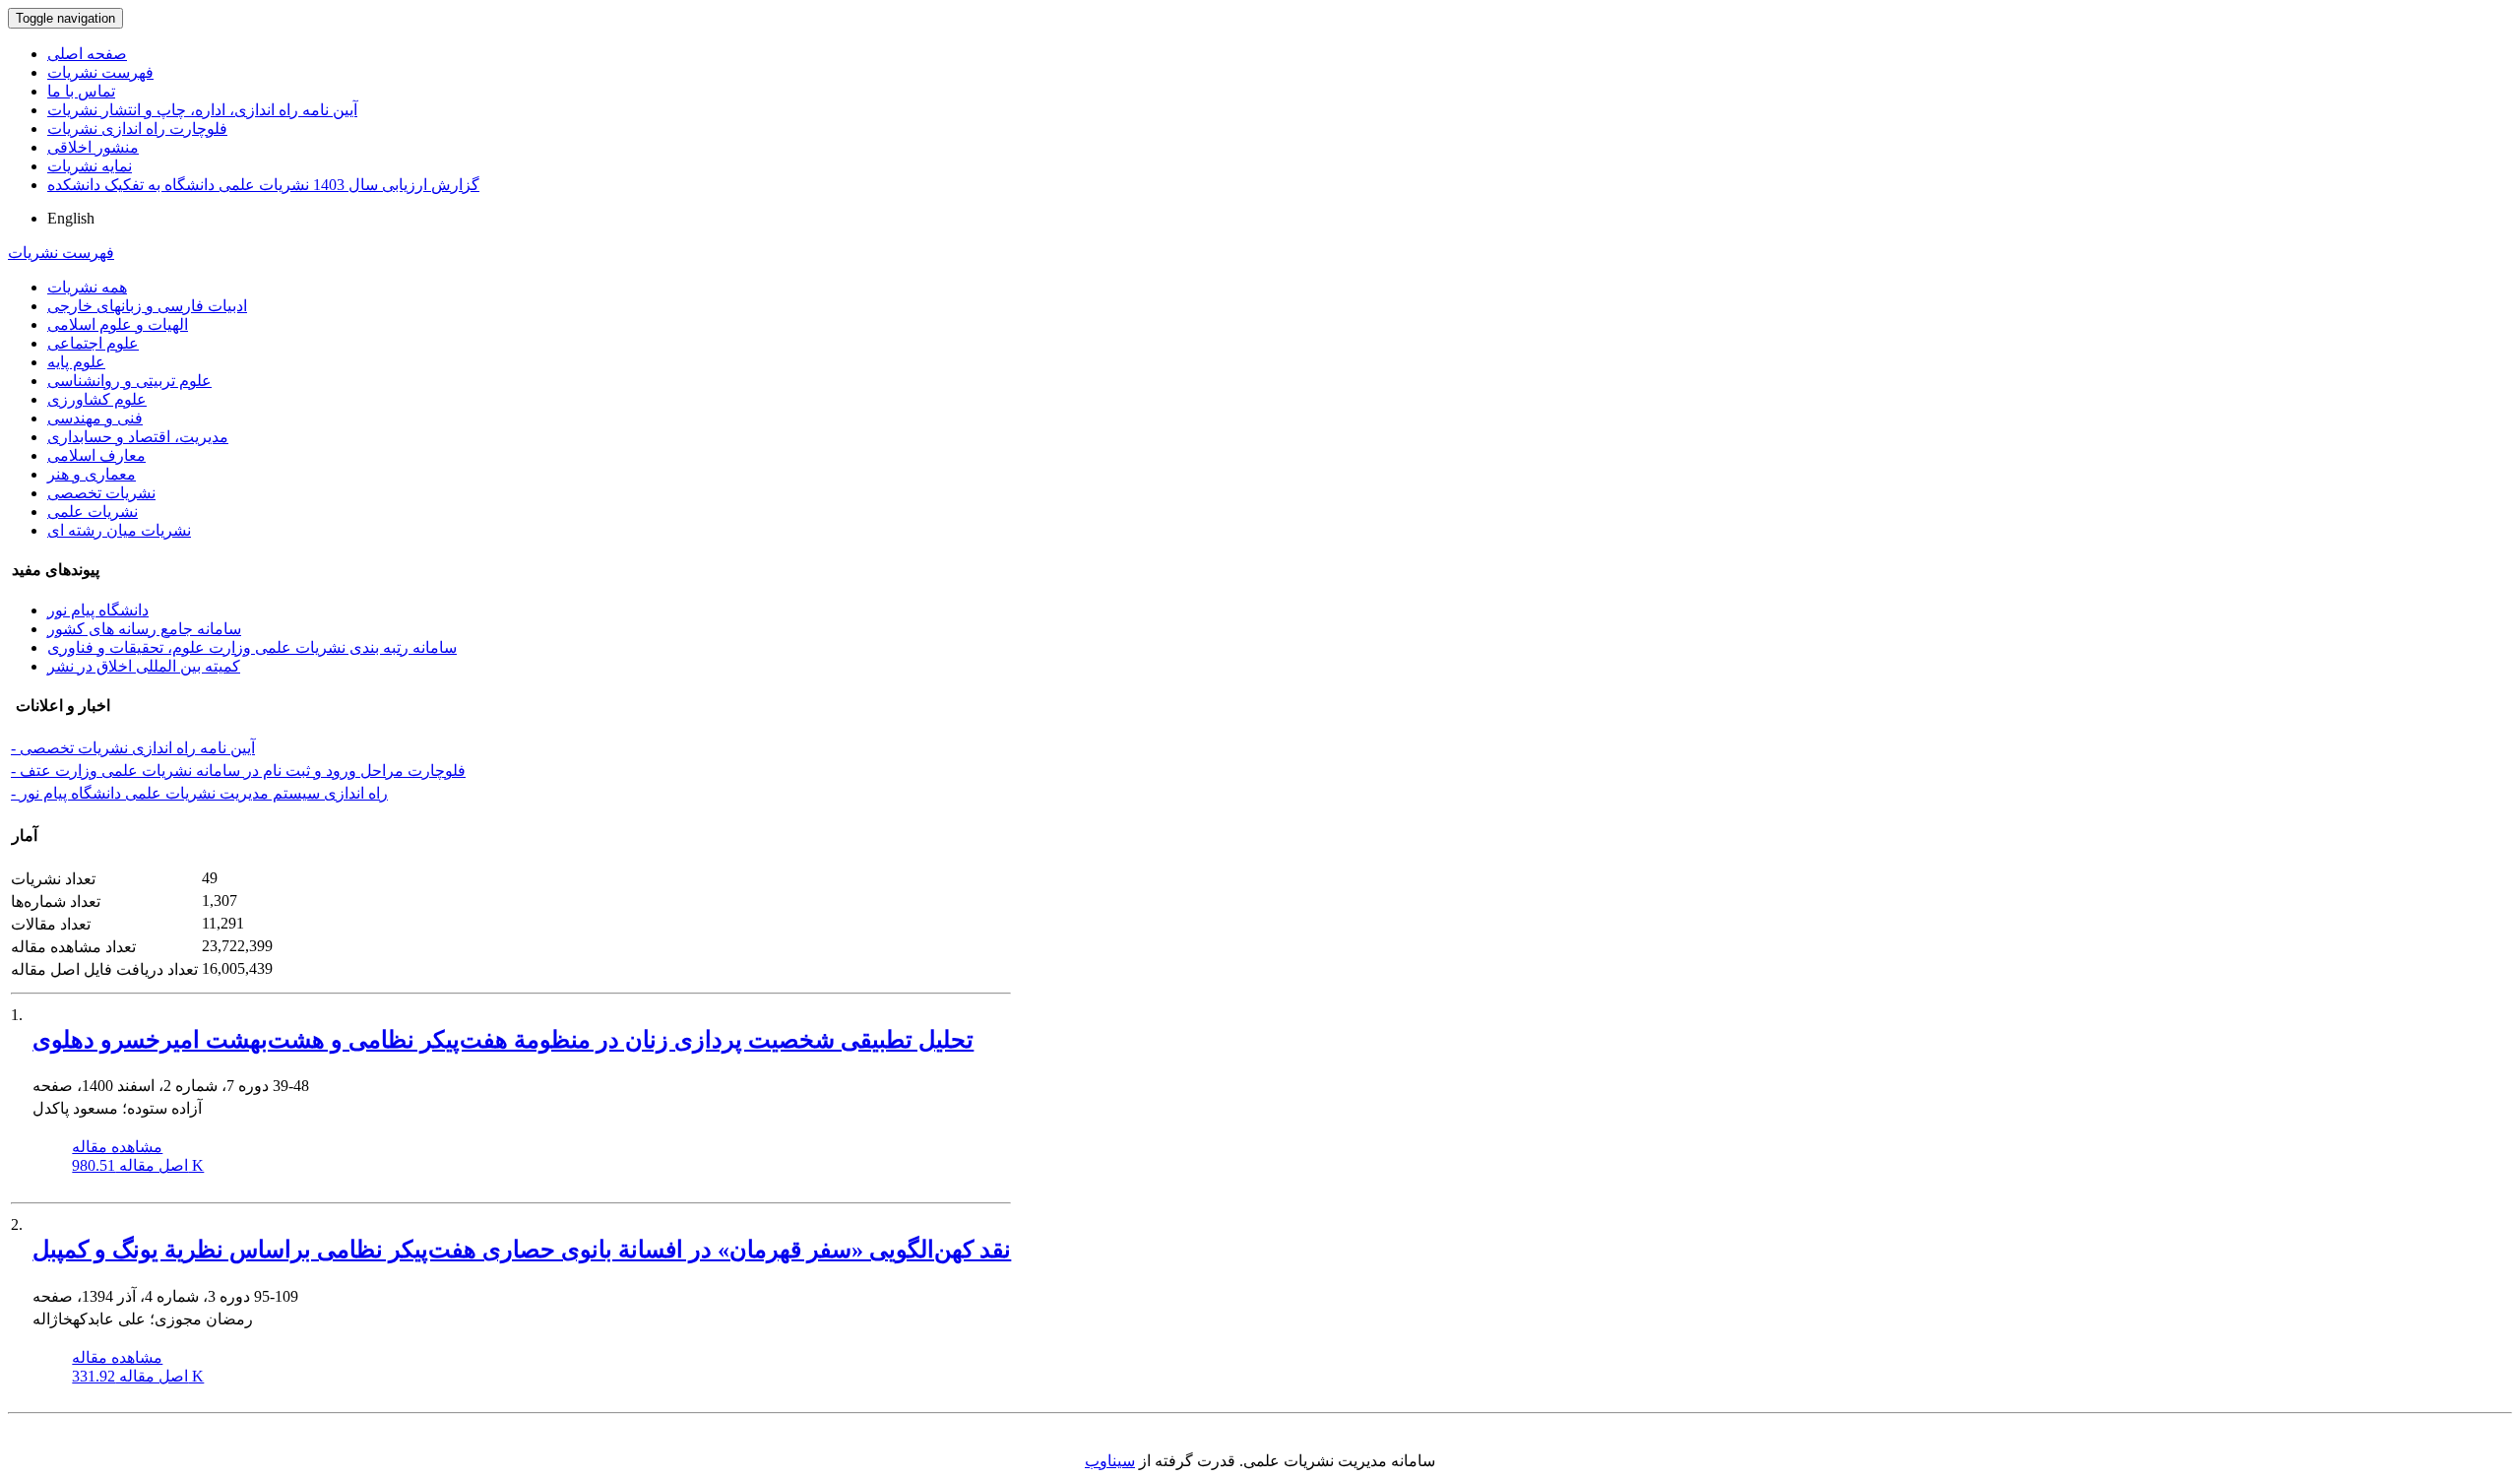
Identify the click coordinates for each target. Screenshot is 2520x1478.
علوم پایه (76, 362)
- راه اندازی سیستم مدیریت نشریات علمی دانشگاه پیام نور (199, 793)
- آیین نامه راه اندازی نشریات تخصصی (133, 748)
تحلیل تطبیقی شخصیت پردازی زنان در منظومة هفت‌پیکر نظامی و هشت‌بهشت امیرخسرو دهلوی (503, 1040)
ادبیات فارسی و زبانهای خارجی (147, 306)
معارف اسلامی (96, 455)
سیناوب (1110, 1461)
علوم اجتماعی (93, 343)
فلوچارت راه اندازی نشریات (137, 129)
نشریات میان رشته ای (119, 530)
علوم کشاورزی (97, 399)
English (71, 218)
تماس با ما (81, 91)
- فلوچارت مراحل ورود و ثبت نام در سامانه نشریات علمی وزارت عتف (238, 771)
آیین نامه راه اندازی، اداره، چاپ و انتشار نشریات (202, 110)
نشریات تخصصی (101, 493)
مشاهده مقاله (117, 1147)
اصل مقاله (138, 1165)
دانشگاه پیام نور (98, 610)
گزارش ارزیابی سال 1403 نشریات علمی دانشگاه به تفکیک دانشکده (263, 185)
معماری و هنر (92, 474)
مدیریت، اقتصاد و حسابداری (138, 437)
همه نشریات (87, 287)
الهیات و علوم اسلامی (118, 324)
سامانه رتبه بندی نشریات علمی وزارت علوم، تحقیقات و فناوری (252, 647)
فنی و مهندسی (95, 418)
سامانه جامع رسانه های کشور (144, 629)
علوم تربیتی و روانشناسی (129, 381)
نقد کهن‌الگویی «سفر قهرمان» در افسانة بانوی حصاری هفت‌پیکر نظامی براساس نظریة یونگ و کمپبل (522, 1250)
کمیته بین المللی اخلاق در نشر (144, 666)
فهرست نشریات (100, 72)
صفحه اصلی (87, 54)
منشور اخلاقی (93, 147)
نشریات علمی (93, 512)
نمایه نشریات (90, 166)
